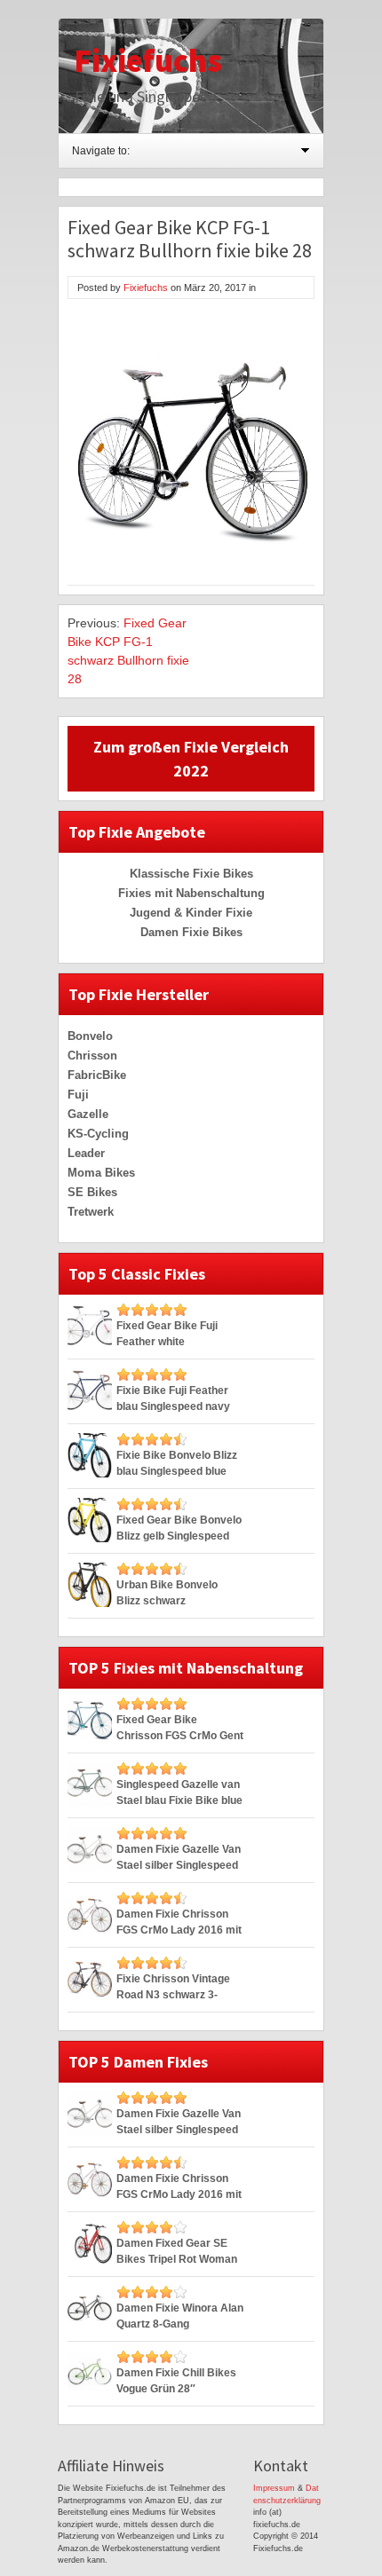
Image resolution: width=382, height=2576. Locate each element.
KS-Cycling (98, 1134)
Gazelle (88, 1114)
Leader (86, 1153)
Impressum (274, 2488)
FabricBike (97, 1075)
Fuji (78, 1095)
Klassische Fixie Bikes (191, 874)
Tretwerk (91, 1212)
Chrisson (92, 1056)
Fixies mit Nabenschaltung (191, 893)
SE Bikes (92, 1192)
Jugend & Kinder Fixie (191, 913)
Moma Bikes (101, 1173)
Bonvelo (90, 1036)
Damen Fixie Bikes (191, 932)
